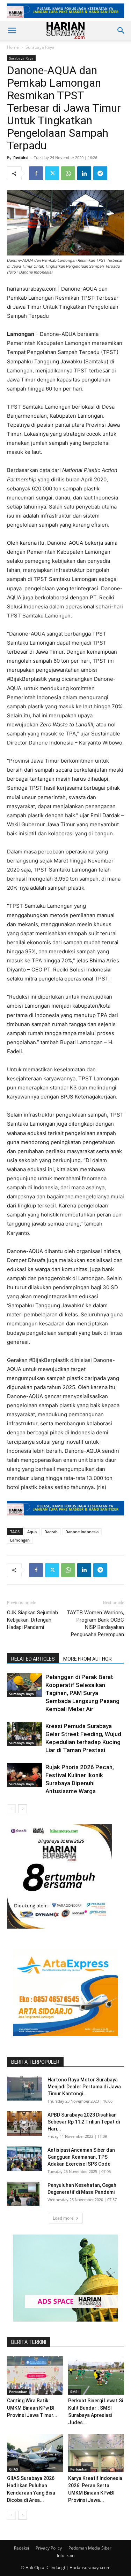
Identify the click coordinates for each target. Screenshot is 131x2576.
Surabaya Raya (40, 47)
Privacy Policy (49, 2548)
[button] (12, 31)
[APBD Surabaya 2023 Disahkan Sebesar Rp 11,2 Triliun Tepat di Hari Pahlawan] (24, 2124)
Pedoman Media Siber (90, 2548)
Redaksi (21, 157)
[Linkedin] (84, 173)
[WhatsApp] (68, 173)
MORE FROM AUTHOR (88, 1659)
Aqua (32, 1532)
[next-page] (23, 1809)
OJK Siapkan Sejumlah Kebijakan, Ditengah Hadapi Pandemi (32, 1620)
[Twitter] (52, 173)
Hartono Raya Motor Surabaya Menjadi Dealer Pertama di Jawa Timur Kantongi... (84, 2087)
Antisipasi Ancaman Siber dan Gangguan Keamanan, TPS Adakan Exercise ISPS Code (81, 2157)
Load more (63, 2218)
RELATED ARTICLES (33, 1659)
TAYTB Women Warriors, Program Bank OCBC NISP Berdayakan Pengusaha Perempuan (95, 1624)
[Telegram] (100, 173)
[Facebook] (36, 173)
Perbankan (18, 2392)
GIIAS (14, 2469)
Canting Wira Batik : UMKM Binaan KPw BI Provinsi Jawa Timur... (32, 2408)
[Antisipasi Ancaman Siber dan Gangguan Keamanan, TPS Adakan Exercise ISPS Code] (24, 2159)
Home (13, 47)
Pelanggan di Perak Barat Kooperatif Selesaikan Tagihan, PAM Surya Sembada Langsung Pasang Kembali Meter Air (82, 1693)
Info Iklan (66, 2555)
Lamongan (20, 1540)
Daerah (51, 1532)
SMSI (74, 2392)
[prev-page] (11, 1809)
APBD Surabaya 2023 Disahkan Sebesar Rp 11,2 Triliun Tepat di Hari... (84, 2122)
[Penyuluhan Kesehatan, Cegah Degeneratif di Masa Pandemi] (23, 2194)
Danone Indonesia (82, 1532)
